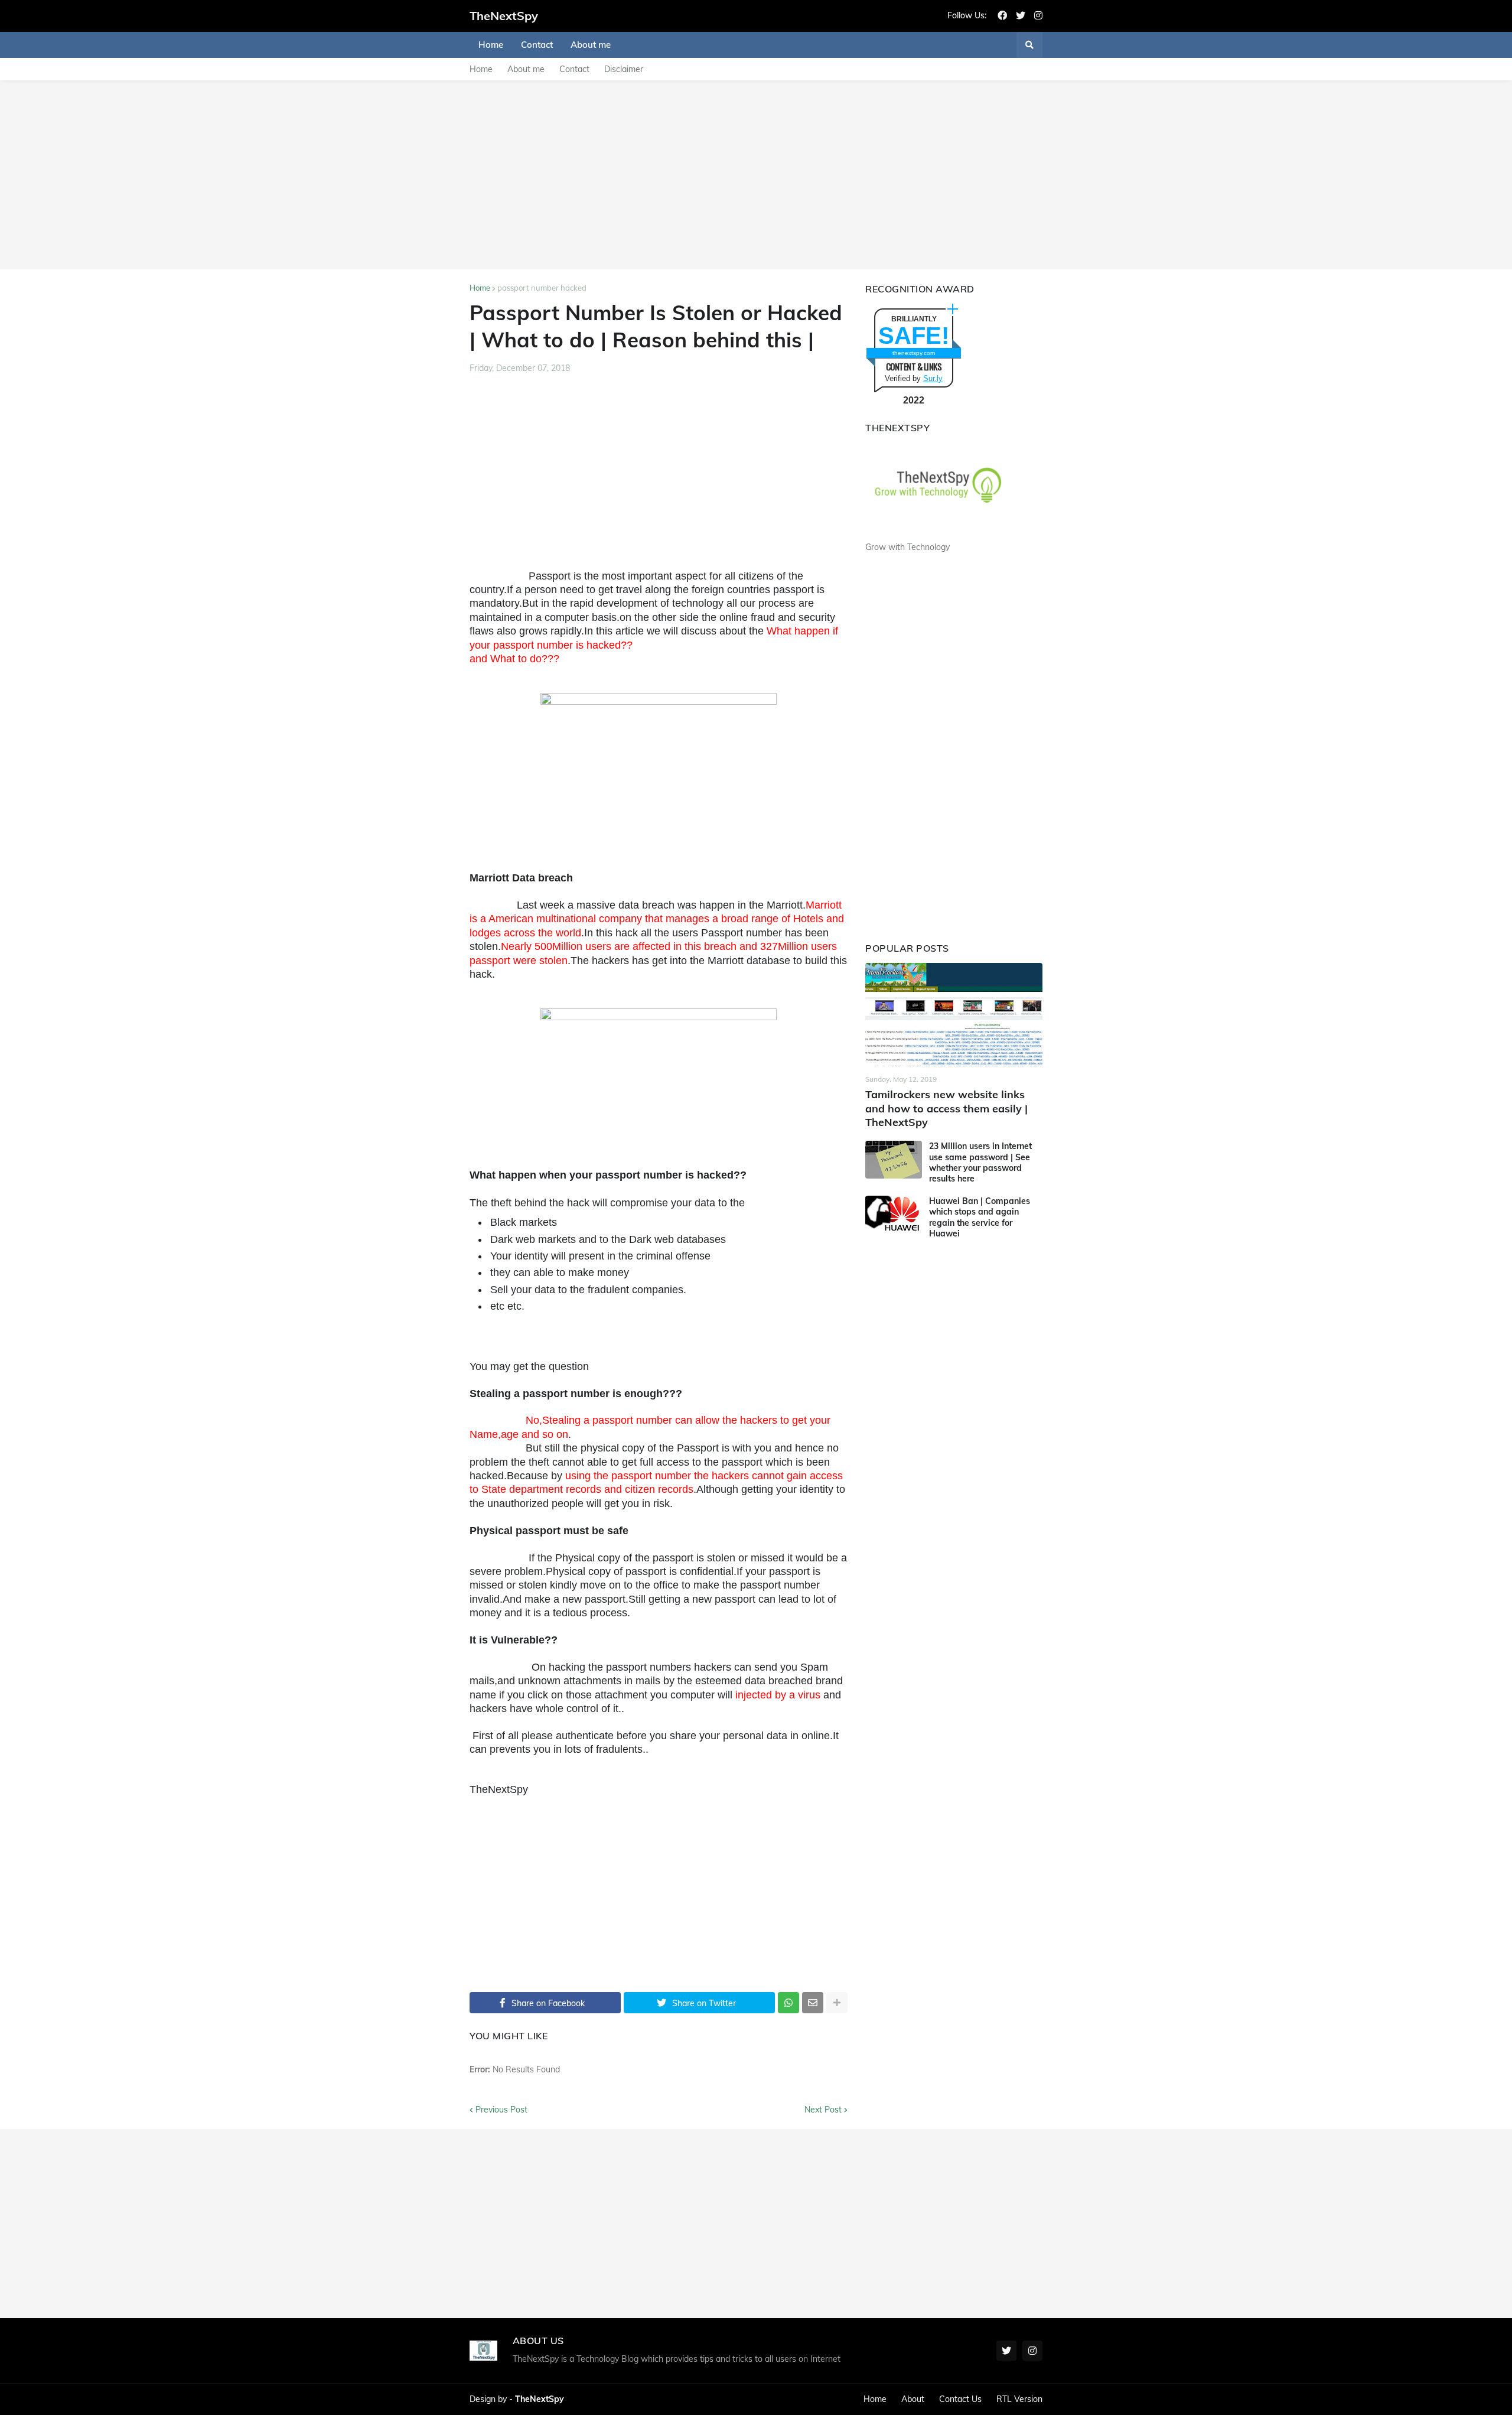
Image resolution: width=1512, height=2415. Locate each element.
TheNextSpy (504, 16)
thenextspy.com (914, 353)
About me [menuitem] (591, 45)
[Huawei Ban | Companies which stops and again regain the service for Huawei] (894, 1215)
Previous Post (501, 2110)
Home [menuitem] (491, 45)
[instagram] (1038, 16)
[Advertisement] (756, 175)
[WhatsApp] (788, 2003)
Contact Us (960, 2399)
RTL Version (1019, 2399)
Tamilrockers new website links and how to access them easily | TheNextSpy (946, 1108)
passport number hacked (542, 288)
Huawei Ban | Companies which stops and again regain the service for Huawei (980, 1217)
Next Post (823, 2110)
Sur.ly (933, 378)
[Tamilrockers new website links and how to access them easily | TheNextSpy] (954, 1015)
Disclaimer (624, 69)
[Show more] (837, 2003)
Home (481, 69)
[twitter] (1021, 16)
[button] (1029, 45)
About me (526, 69)
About (913, 2399)
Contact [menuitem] (537, 45)
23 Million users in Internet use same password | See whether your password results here (980, 1162)
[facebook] (1002, 16)
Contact (574, 69)
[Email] (813, 2003)
